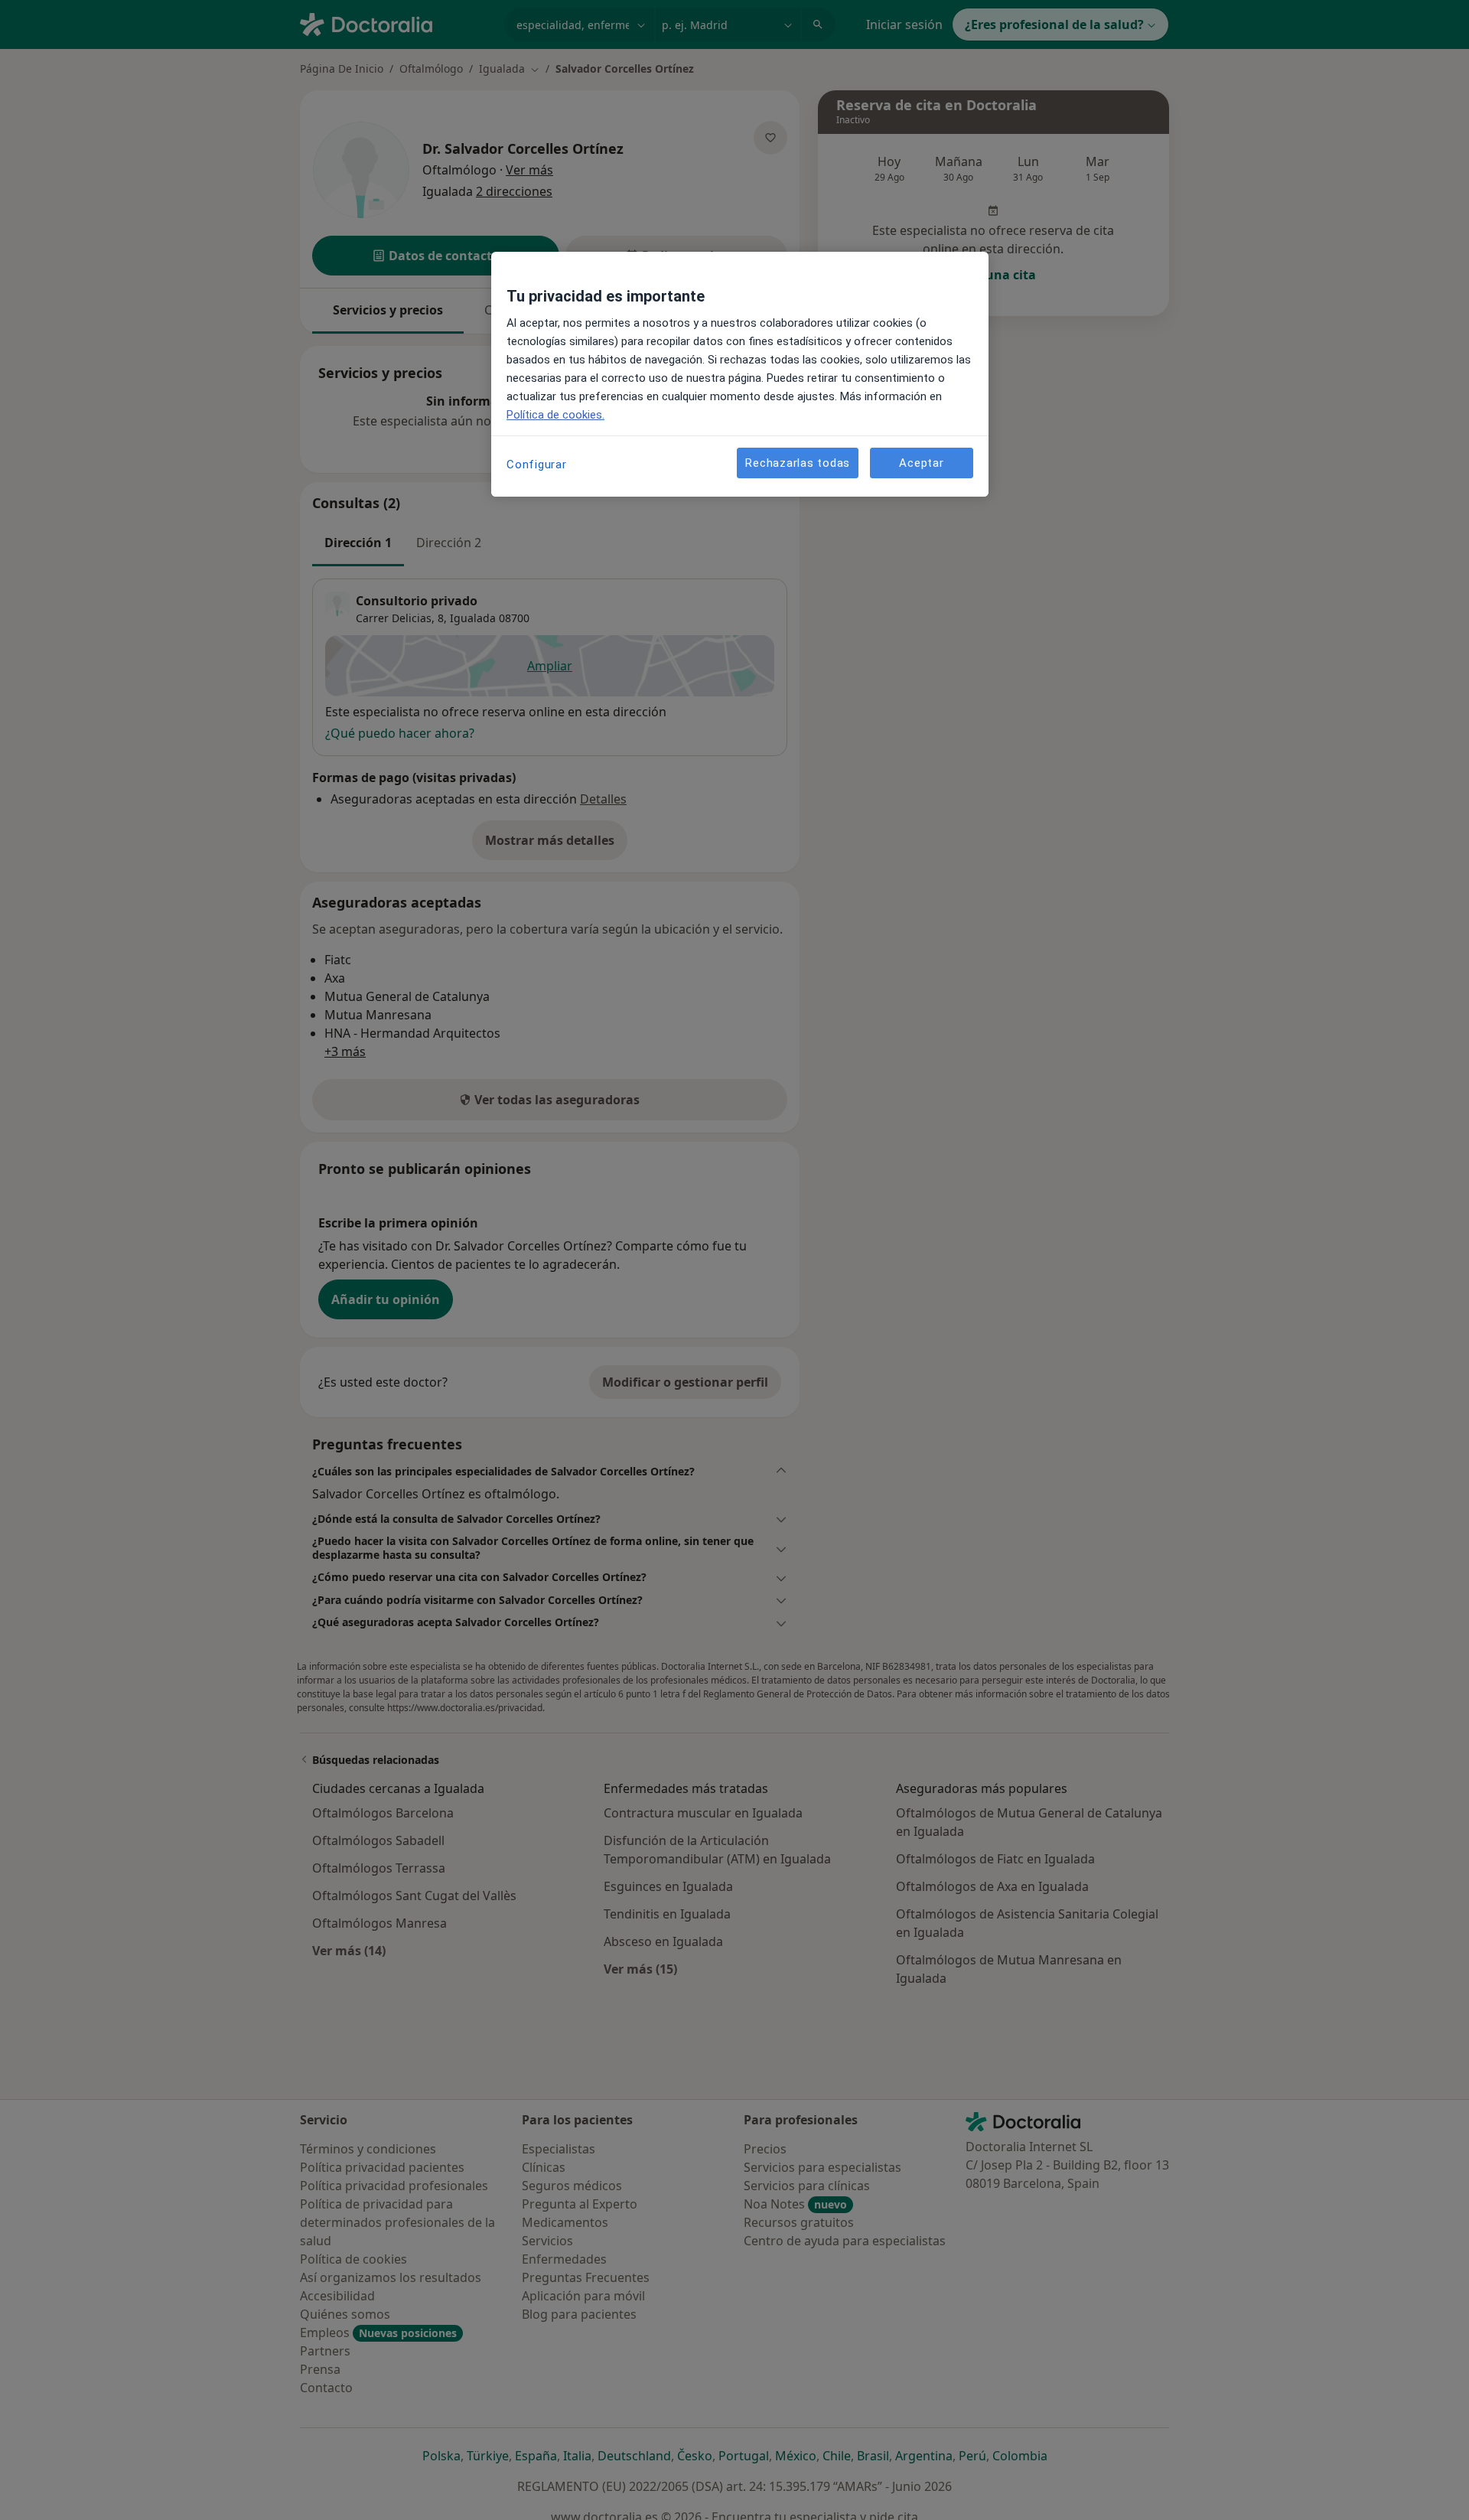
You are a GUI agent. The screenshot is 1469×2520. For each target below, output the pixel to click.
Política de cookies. (555, 415)
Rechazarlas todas (798, 463)
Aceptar (921, 463)
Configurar (537, 465)
